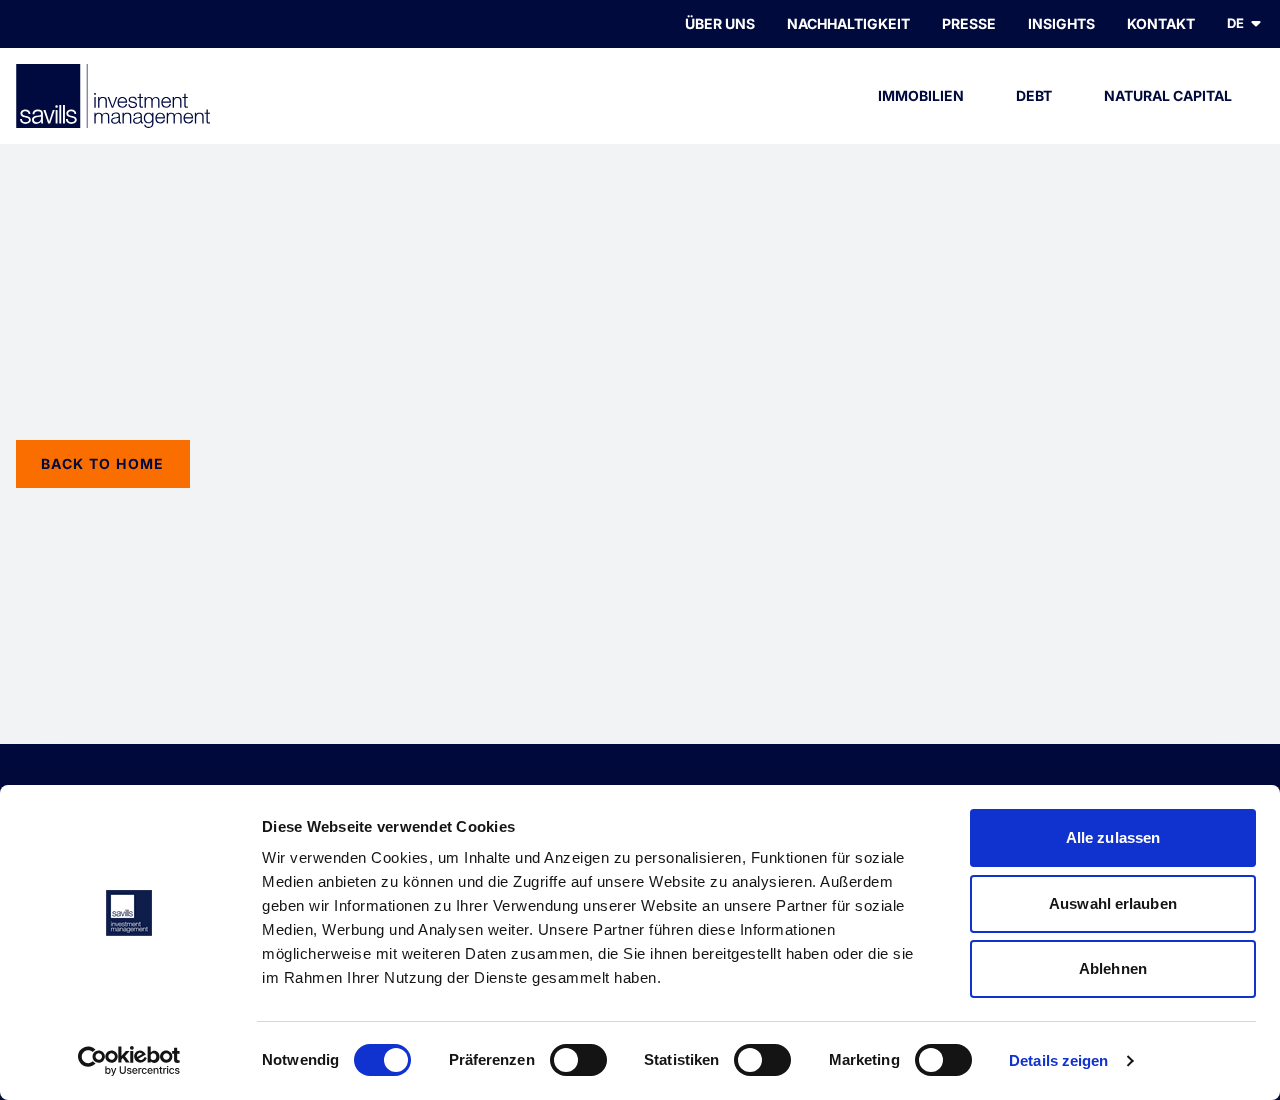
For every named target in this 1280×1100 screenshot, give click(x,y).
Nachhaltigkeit (848, 23)
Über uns (720, 23)
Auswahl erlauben (1113, 903)
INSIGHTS (1061, 23)
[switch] (578, 1060)
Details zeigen (1058, 1060)
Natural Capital (1168, 95)
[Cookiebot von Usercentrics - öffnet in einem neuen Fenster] (129, 1061)
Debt (1034, 95)
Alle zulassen (1113, 837)
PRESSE (969, 23)
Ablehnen (1113, 968)
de (1235, 23)
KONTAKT (1161, 23)
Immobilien (921, 95)
